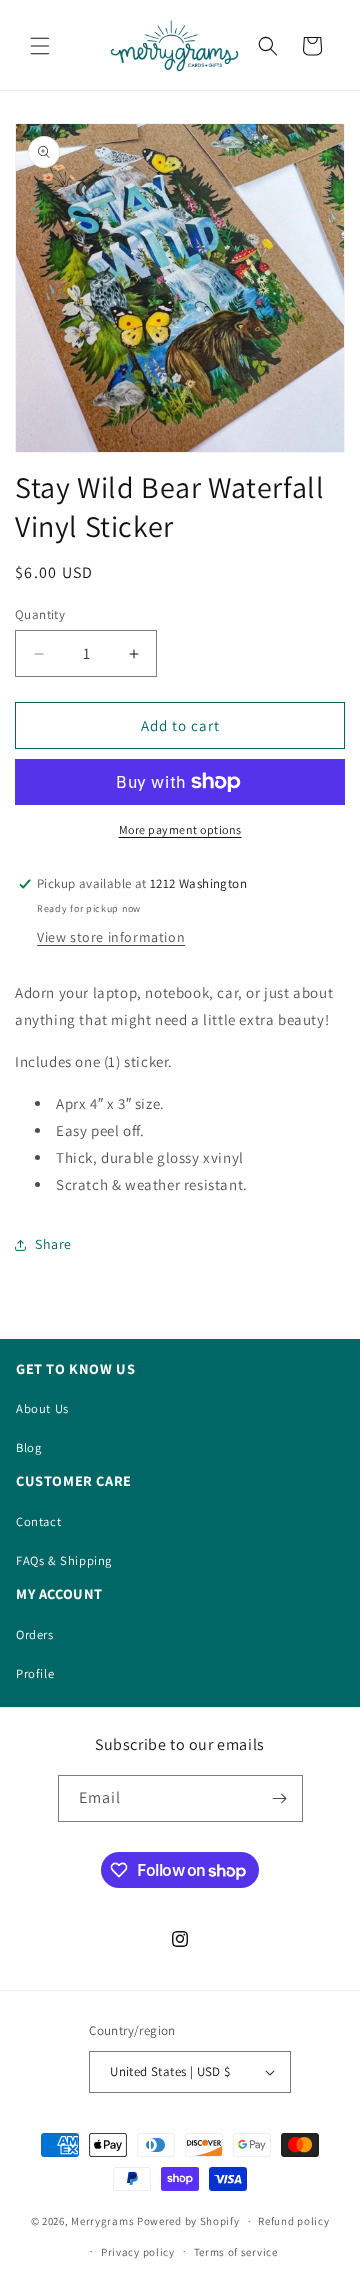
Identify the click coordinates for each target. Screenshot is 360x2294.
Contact (38, 1521)
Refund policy (293, 2221)
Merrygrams (102, 2221)
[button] (40, 46)
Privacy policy (138, 2252)
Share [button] (53, 1244)
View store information (111, 937)
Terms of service (236, 2252)
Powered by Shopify (188, 2221)
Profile (35, 1673)
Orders (35, 1634)
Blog (28, 1447)
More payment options (180, 829)
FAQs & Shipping (64, 1560)
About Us (42, 1408)
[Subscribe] (280, 1798)
